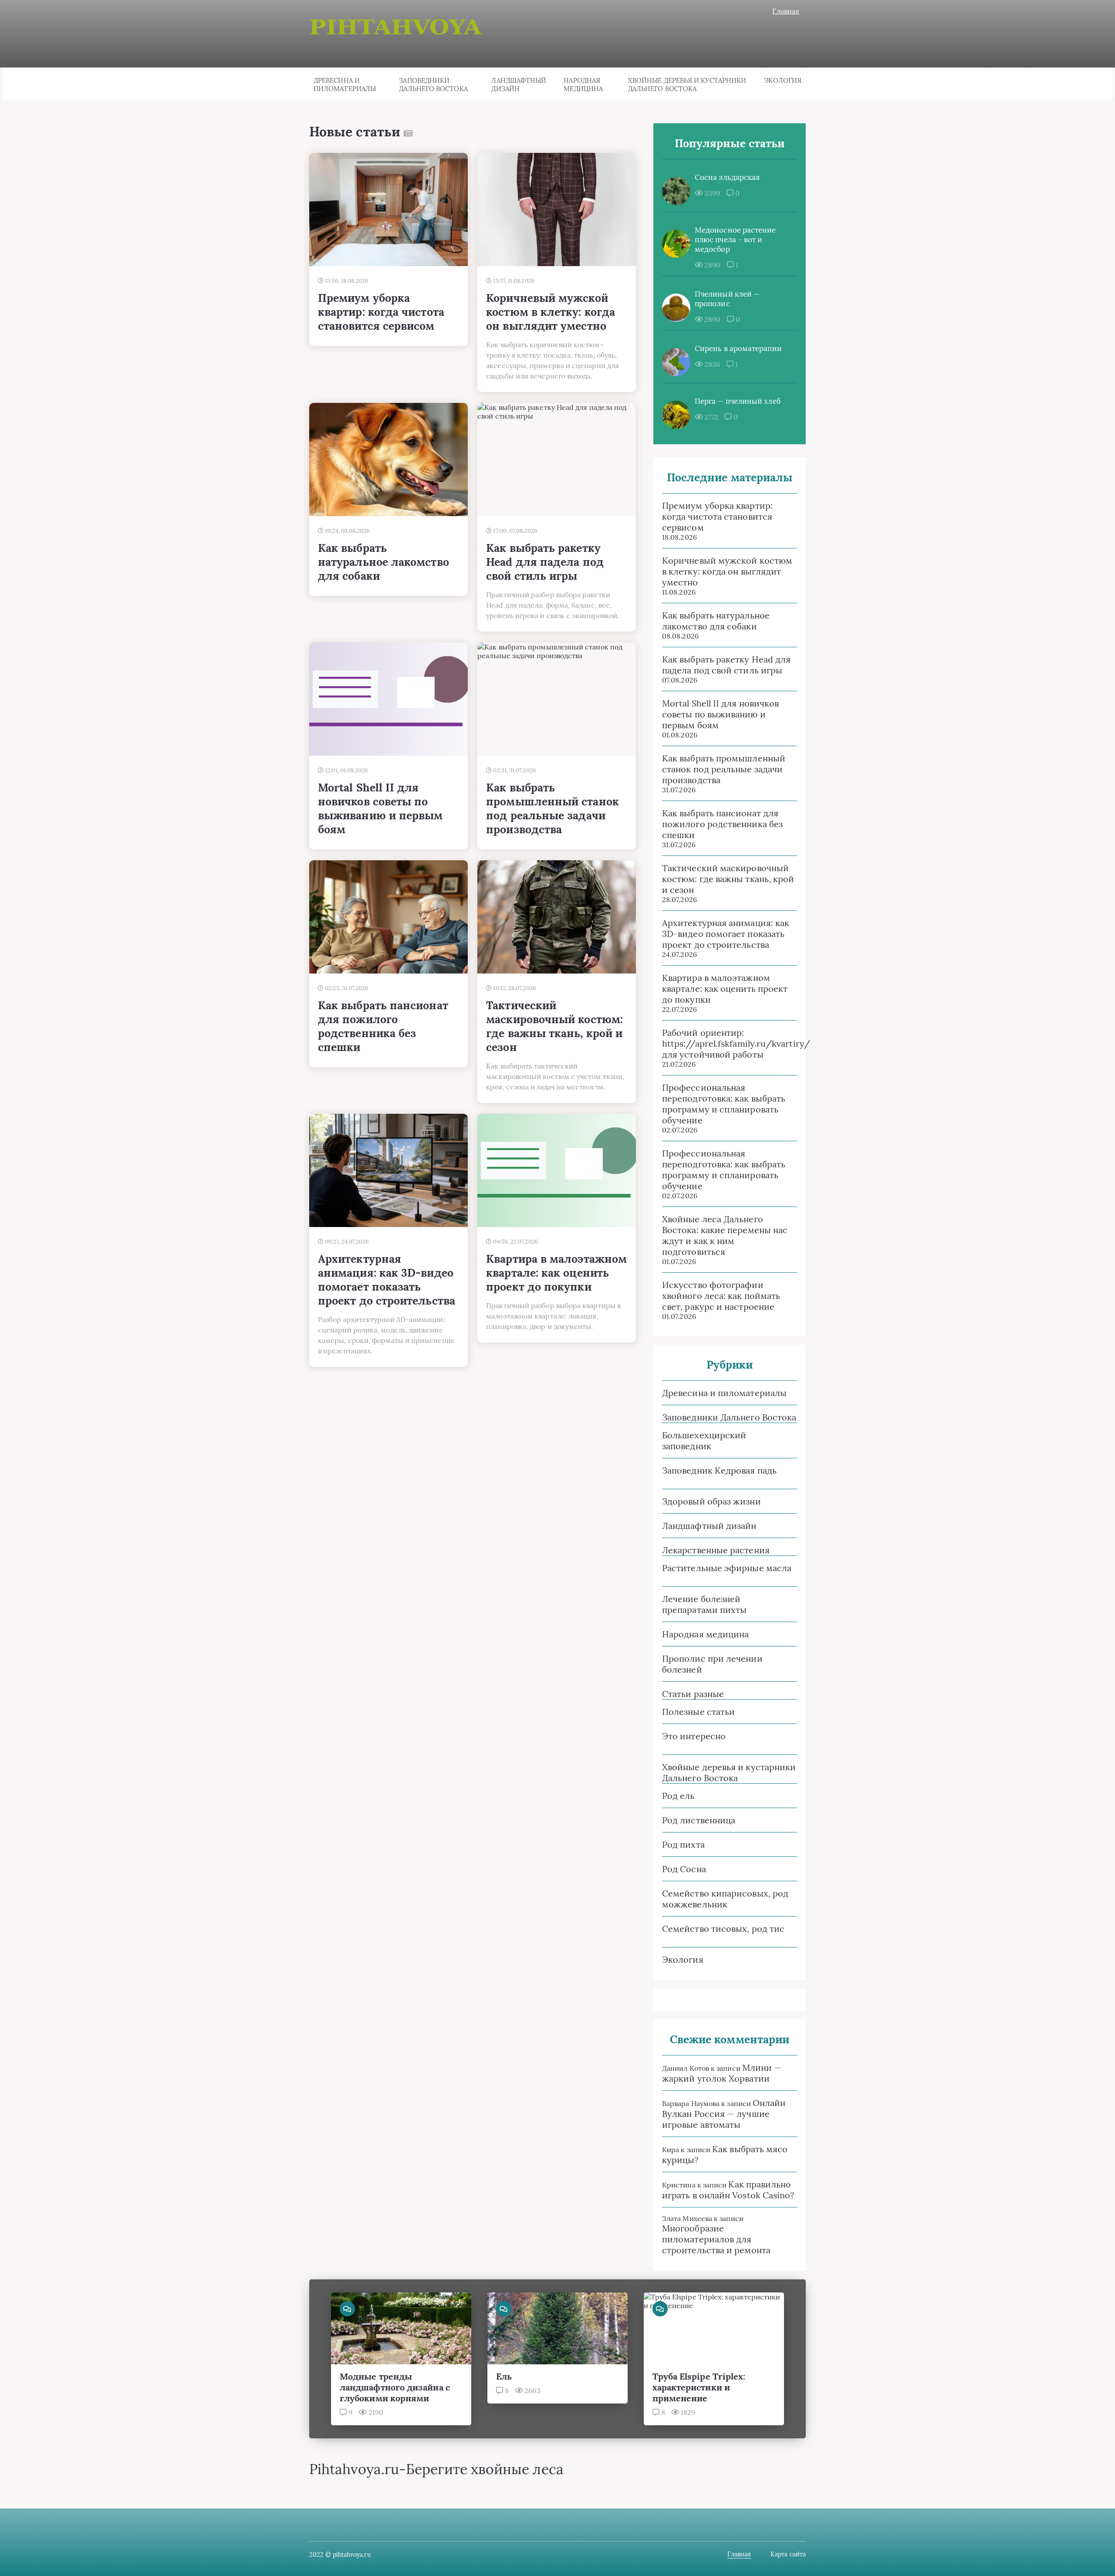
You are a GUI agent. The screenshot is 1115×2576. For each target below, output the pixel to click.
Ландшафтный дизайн (519, 85)
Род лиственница (699, 1820)
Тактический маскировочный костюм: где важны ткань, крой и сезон (728, 879)
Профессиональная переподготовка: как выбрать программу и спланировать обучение (724, 1104)
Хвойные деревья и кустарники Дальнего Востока (687, 85)
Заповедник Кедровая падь (719, 1470)
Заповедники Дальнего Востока (433, 85)
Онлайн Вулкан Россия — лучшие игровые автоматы (724, 2114)
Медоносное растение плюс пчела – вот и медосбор (735, 240)
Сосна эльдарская (727, 177)
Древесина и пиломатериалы (345, 85)
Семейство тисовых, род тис (723, 1929)
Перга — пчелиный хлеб (738, 401)
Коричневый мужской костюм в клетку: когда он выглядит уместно (727, 571)
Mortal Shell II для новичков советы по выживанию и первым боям (720, 714)
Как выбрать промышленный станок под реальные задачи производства (724, 769)
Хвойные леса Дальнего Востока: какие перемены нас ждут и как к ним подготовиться (725, 1235)
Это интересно (694, 1736)
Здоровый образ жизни (711, 1501)
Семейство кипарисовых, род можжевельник (725, 1899)
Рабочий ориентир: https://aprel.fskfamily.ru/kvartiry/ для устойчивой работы (730, 1043)
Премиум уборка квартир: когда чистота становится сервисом (717, 516)
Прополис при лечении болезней (712, 1664)
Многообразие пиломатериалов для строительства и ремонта (716, 2239)
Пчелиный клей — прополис (727, 299)
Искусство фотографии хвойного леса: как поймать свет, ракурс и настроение (721, 1296)
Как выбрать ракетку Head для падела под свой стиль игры (726, 665)
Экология (783, 80)
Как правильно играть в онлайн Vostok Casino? (728, 2190)
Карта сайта (788, 2554)
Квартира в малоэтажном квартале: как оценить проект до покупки (725, 989)
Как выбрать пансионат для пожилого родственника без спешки (722, 824)
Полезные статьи (698, 1712)
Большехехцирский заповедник (704, 1440)
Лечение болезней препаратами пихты (704, 1604)
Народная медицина (583, 85)
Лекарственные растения (716, 1550)
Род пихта (683, 1844)
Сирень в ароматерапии (738, 348)
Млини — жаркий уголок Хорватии (722, 2073)
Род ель (678, 1796)
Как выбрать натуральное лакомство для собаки (716, 621)
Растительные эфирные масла (727, 1568)
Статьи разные (693, 1694)
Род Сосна (684, 1869)
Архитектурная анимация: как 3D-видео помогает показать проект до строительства (726, 934)
